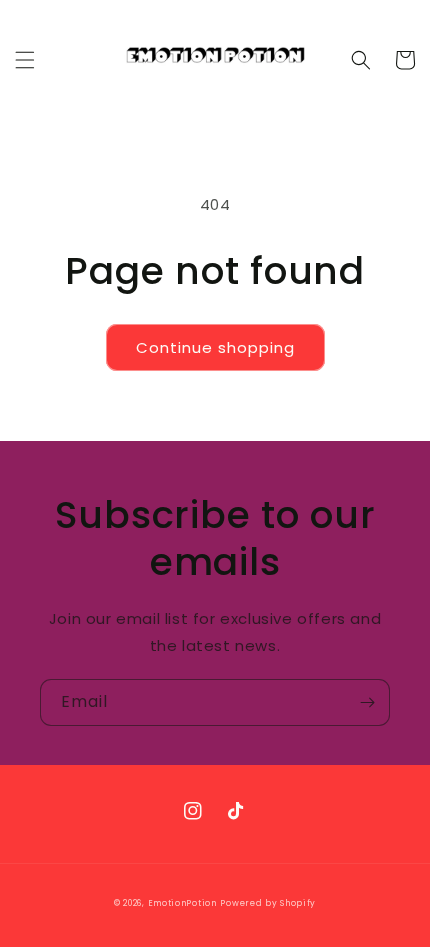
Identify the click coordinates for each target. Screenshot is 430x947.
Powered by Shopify (268, 903)
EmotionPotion (182, 903)
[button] (25, 60)
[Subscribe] (367, 702)
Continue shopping (215, 347)
